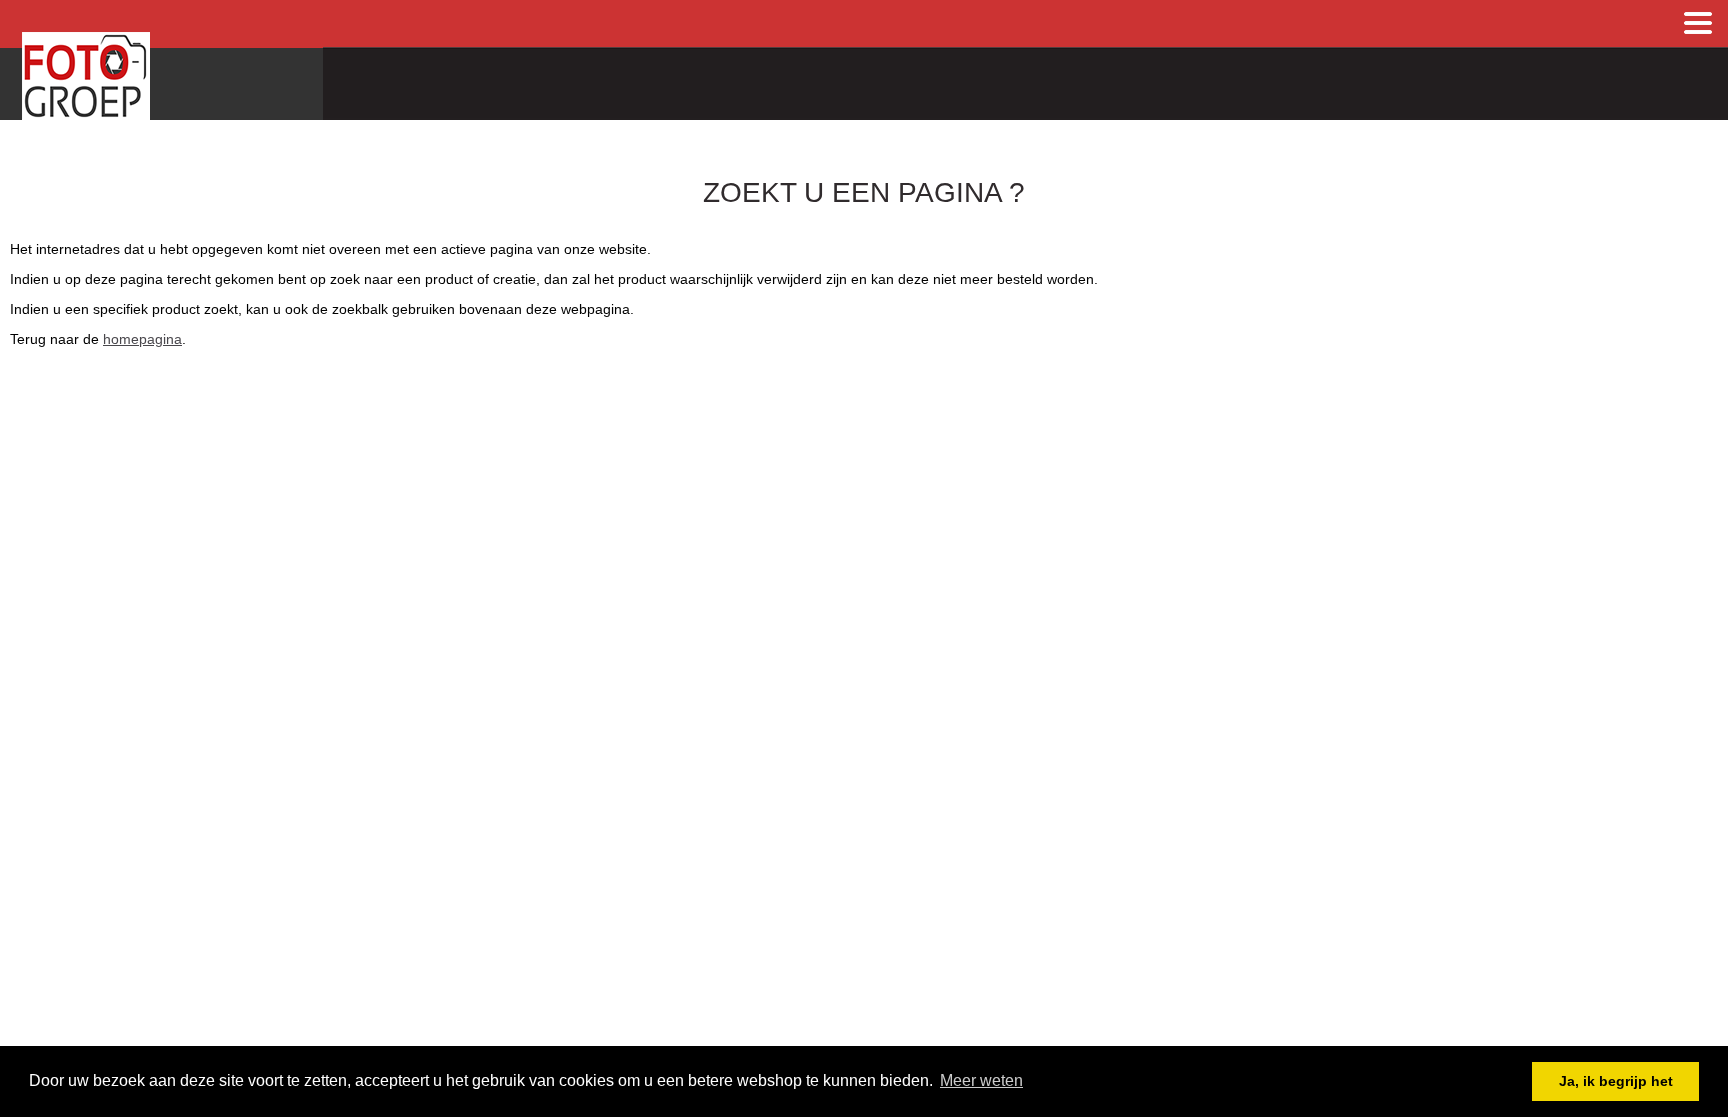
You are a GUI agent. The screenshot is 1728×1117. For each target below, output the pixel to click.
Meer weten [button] (981, 1080)
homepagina (142, 339)
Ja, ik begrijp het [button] (1616, 1081)
